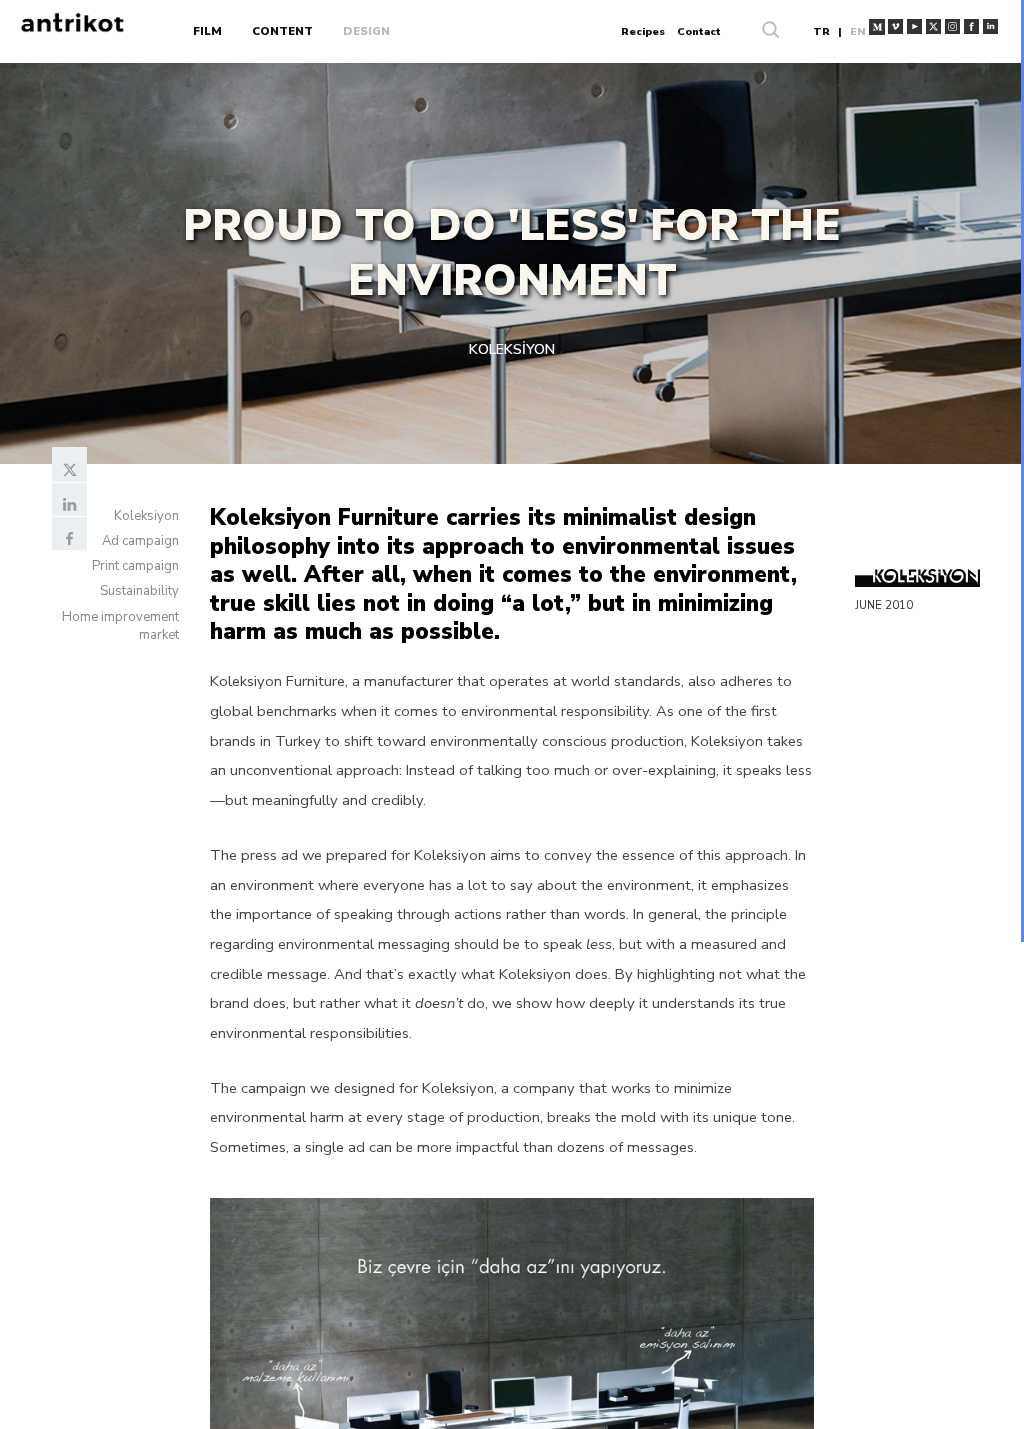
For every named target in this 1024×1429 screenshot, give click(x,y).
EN (858, 31)
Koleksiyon (146, 516)
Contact (699, 31)
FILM (207, 31)
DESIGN (366, 31)
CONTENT (282, 31)
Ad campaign (140, 541)
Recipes (643, 31)
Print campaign (135, 566)
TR (821, 31)
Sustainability (139, 591)
